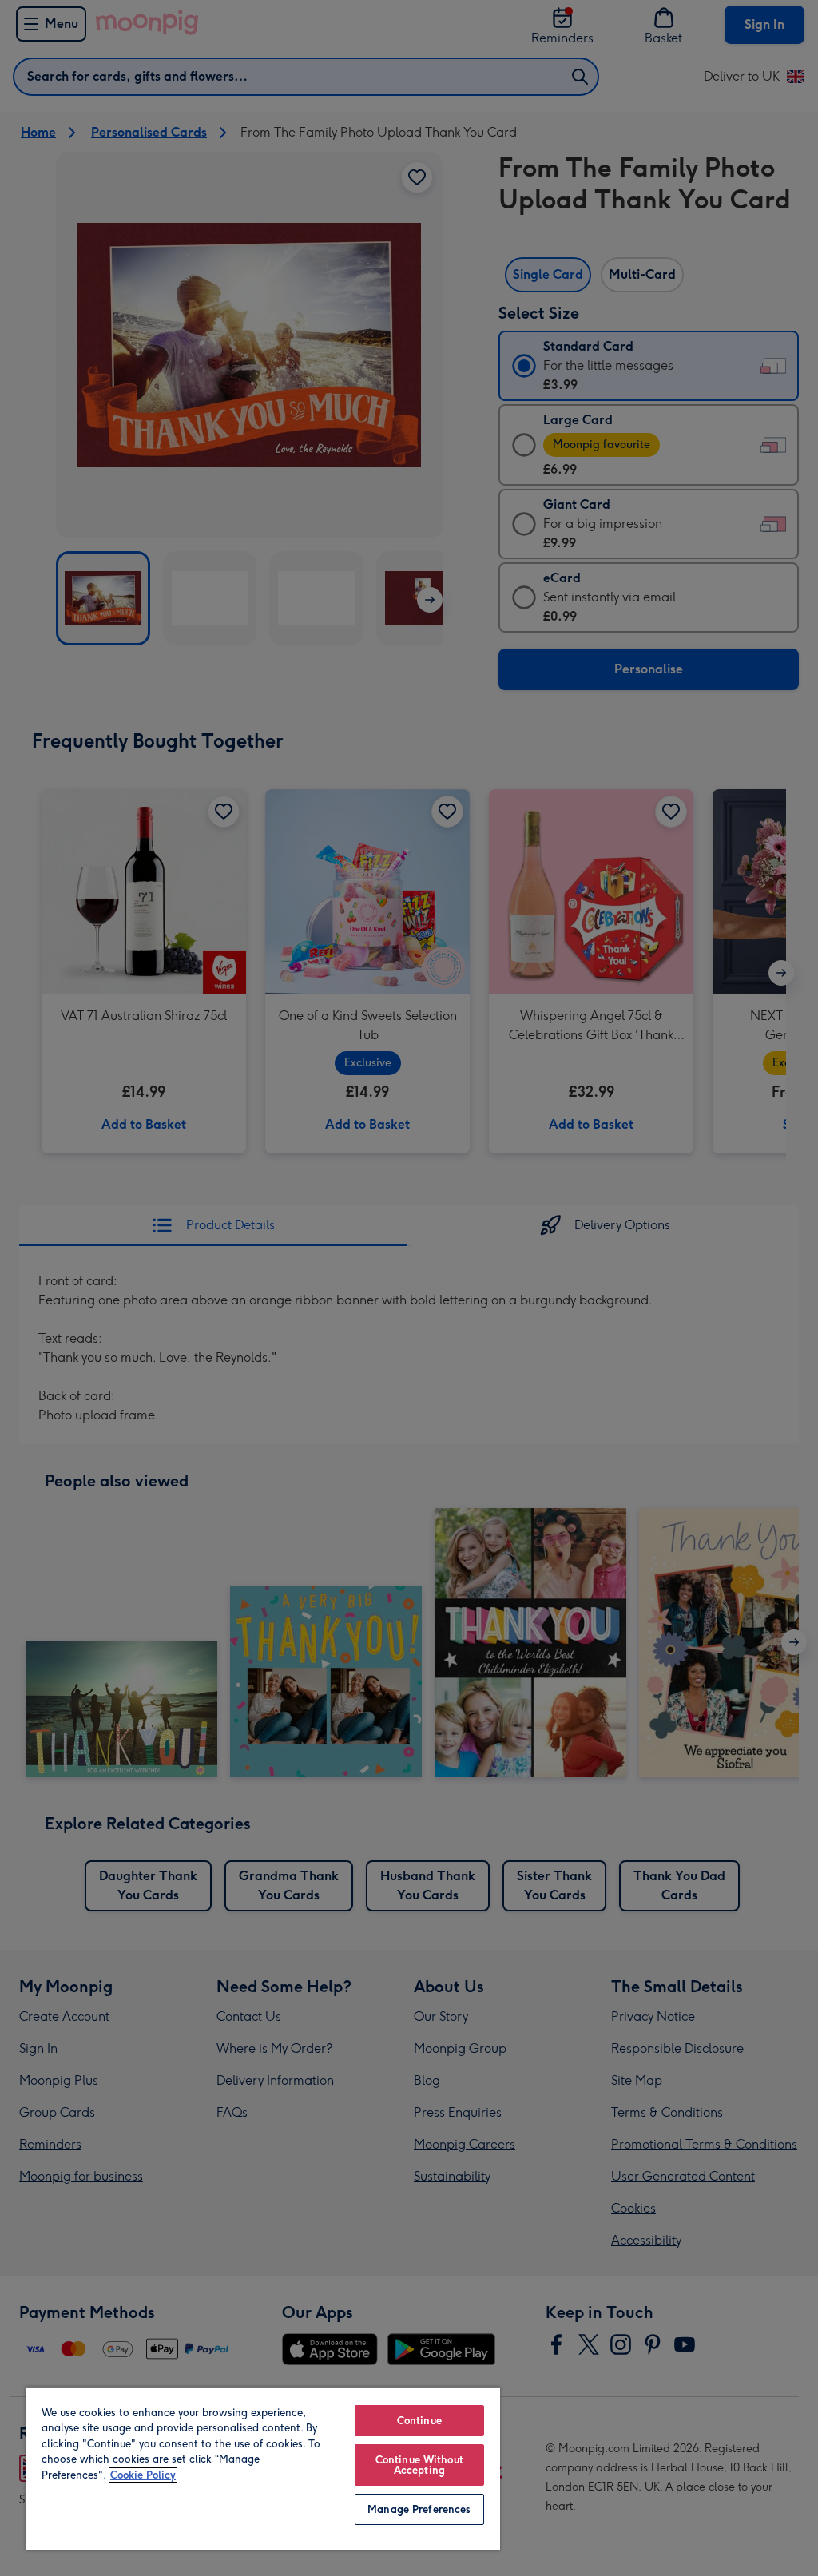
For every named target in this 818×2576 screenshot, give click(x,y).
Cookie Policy (143, 2475)
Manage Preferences (419, 2509)
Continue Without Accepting (419, 2465)
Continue (419, 2421)
